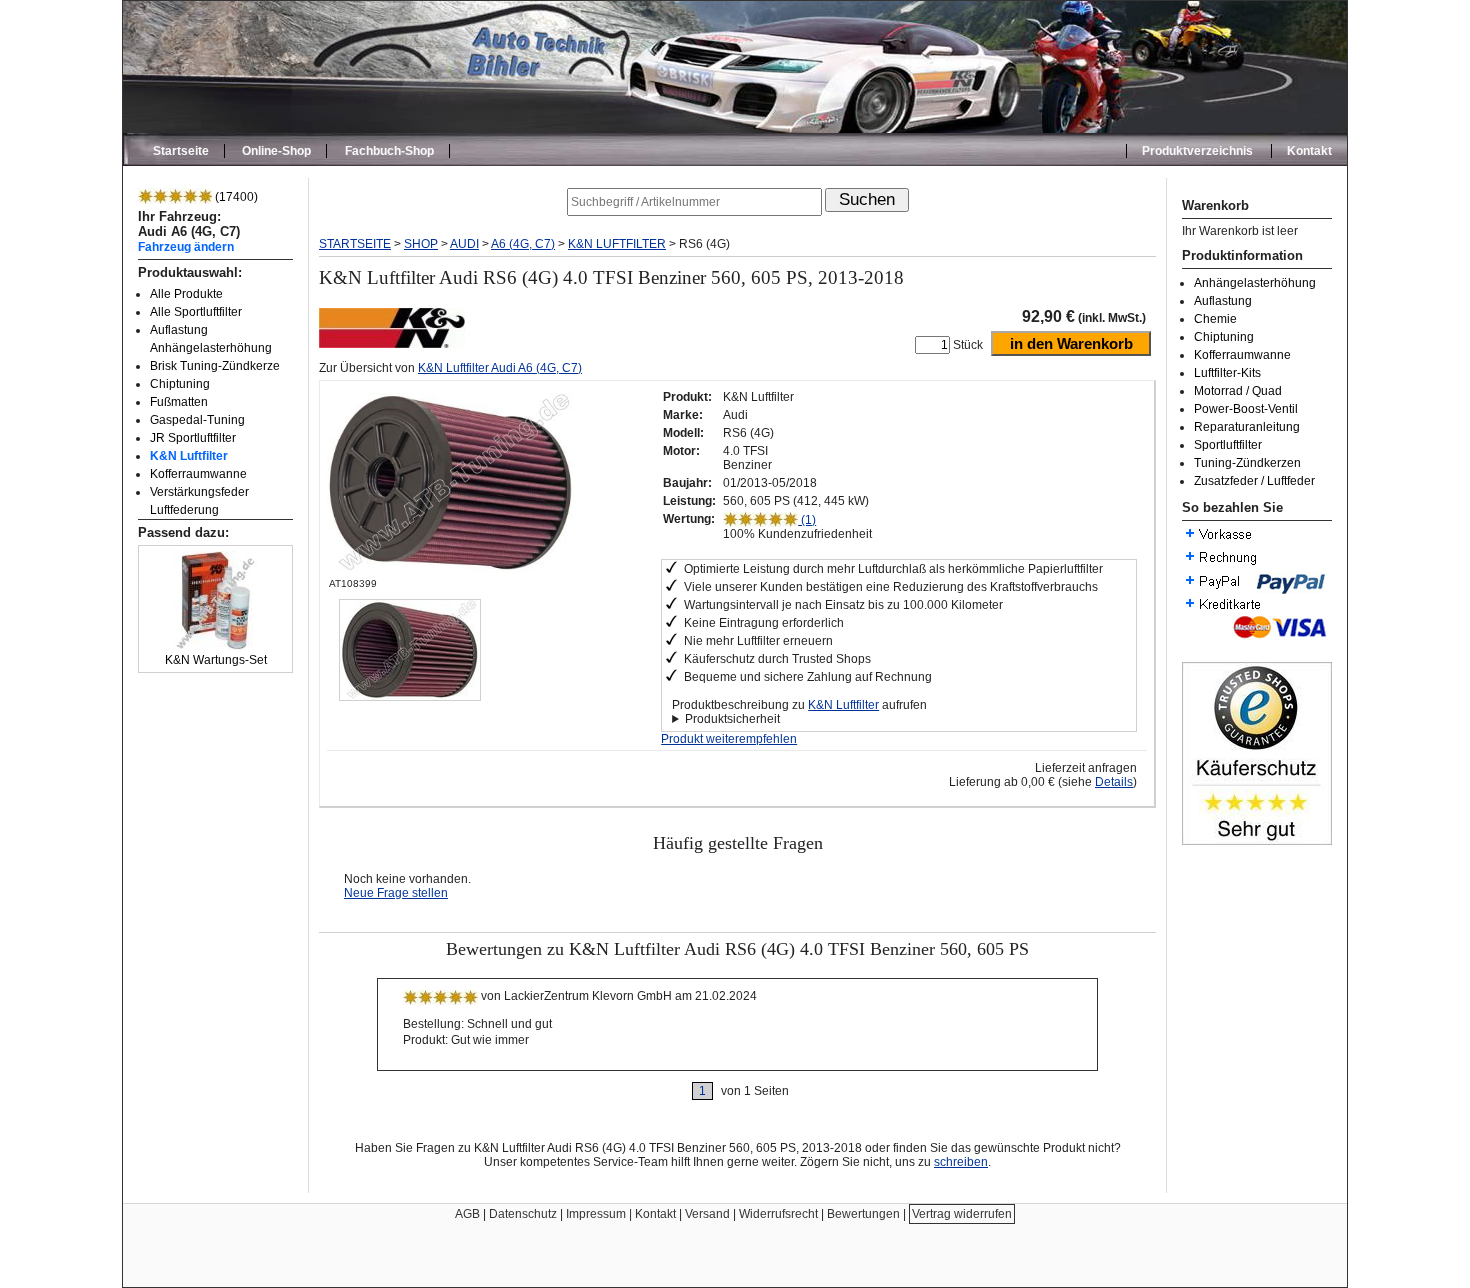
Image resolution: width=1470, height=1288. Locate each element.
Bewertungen (863, 1214)
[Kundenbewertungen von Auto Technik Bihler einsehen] (1257, 841)
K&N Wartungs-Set (216, 660)
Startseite (181, 151)
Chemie (1215, 319)
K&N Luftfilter (189, 456)
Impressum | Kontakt (621, 1214)
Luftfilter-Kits (1227, 373)
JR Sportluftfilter (193, 438)
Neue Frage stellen (396, 893)
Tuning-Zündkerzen (1247, 463)
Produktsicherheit (732, 719)
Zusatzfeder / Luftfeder (1254, 481)
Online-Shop (276, 151)
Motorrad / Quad (1238, 391)
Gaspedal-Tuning (197, 420)
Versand (707, 1214)
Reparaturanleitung (1247, 427)
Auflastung (1223, 301)
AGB (467, 1214)
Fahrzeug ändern (186, 246)
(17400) (235, 197)
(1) (807, 520)
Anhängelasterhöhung (1255, 283)
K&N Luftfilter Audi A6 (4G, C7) (500, 368)
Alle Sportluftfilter (196, 312)
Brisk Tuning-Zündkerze (215, 366)
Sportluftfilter (1228, 445)
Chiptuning (180, 384)
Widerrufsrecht (778, 1214)
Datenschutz (523, 1214)
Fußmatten (179, 402)
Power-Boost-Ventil (1246, 409)
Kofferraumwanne (198, 474)
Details (1114, 782)
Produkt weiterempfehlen (729, 739)
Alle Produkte (186, 294)
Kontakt (1309, 151)
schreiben (961, 1162)
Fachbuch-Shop (389, 151)
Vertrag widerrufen (962, 1214)
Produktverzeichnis (1197, 151)
